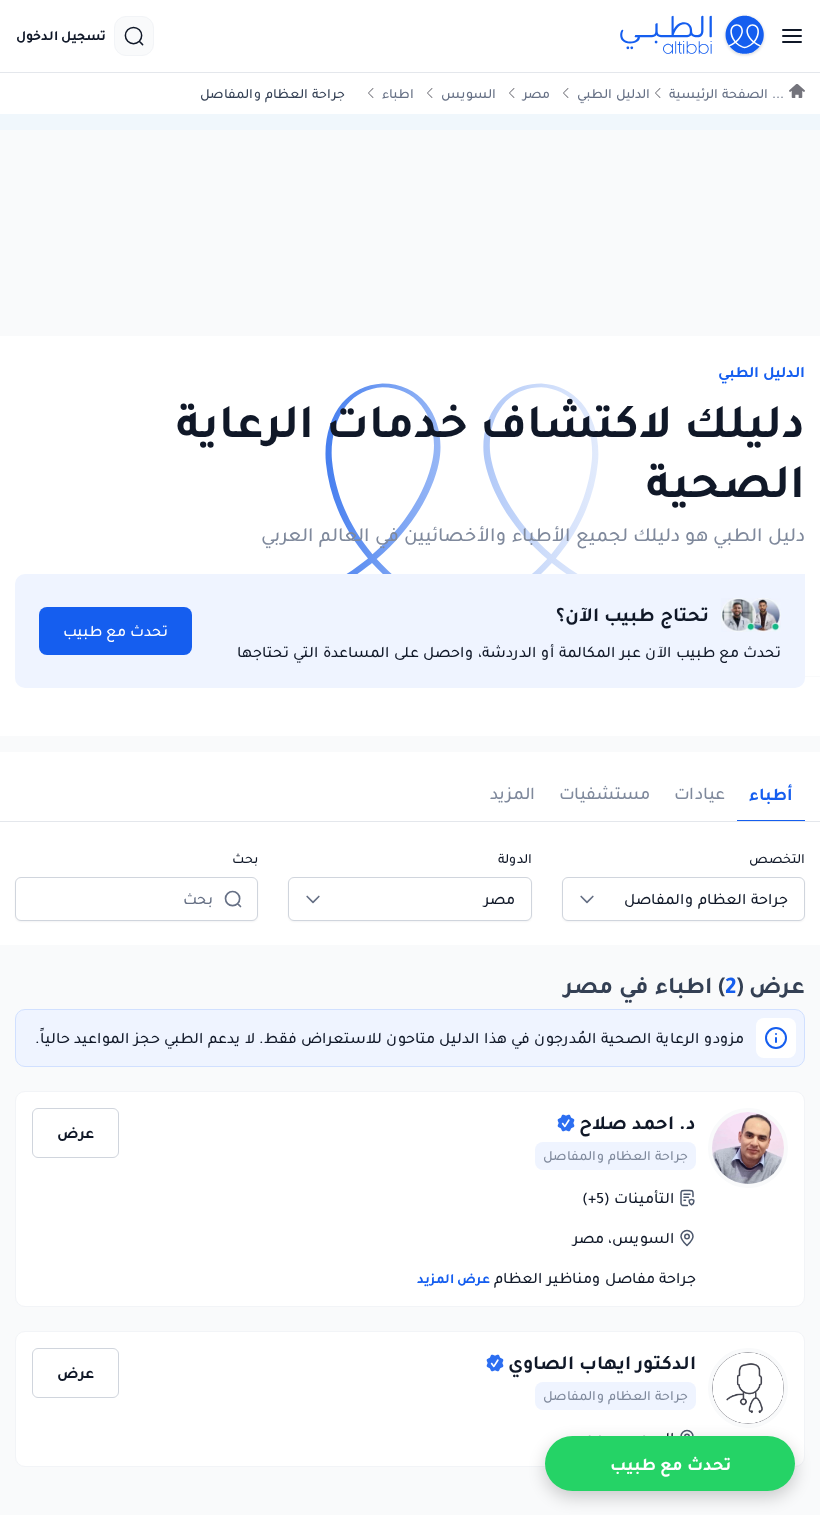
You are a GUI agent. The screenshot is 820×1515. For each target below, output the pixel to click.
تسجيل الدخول (61, 36)
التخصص (777, 858)
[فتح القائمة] (786, 36)
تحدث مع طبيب (115, 631)
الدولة (515, 858)
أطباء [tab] (771, 794)
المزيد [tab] (512, 793)
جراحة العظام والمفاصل (615, 1155)
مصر (536, 93)
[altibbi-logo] (693, 36)
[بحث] (134, 36)
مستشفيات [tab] (604, 793)
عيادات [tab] (699, 793)
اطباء (398, 93)
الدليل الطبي (613, 93)
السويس (468, 93)
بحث (245, 858)
